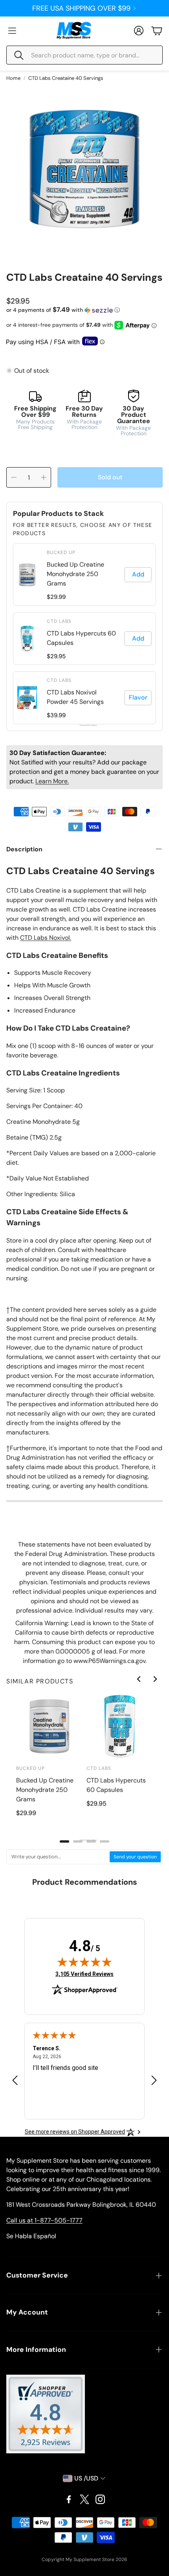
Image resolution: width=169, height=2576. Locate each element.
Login (81, 8)
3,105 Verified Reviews (84, 1974)
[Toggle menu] (12, 31)
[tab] (64, 1841)
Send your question (135, 1857)
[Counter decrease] (14, 477)
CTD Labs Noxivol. (46, 938)
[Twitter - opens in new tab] (84, 2499)
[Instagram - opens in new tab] (100, 2499)
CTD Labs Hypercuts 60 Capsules (81, 638)
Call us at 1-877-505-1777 (44, 2220)
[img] (84, 1962)
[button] (84, 55)
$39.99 (56, 715)
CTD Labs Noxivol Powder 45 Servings (75, 697)
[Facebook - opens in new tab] (69, 2499)
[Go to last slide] (139, 1679)
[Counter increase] (44, 477)
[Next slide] (155, 1679)
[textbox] (58, 1857)
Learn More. (52, 781)
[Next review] (154, 2080)
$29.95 (56, 656)
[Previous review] (15, 2080)
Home (13, 78)
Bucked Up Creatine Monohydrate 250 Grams (75, 574)
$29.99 (56, 597)
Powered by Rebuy (84, 725)
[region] (84, 634)
